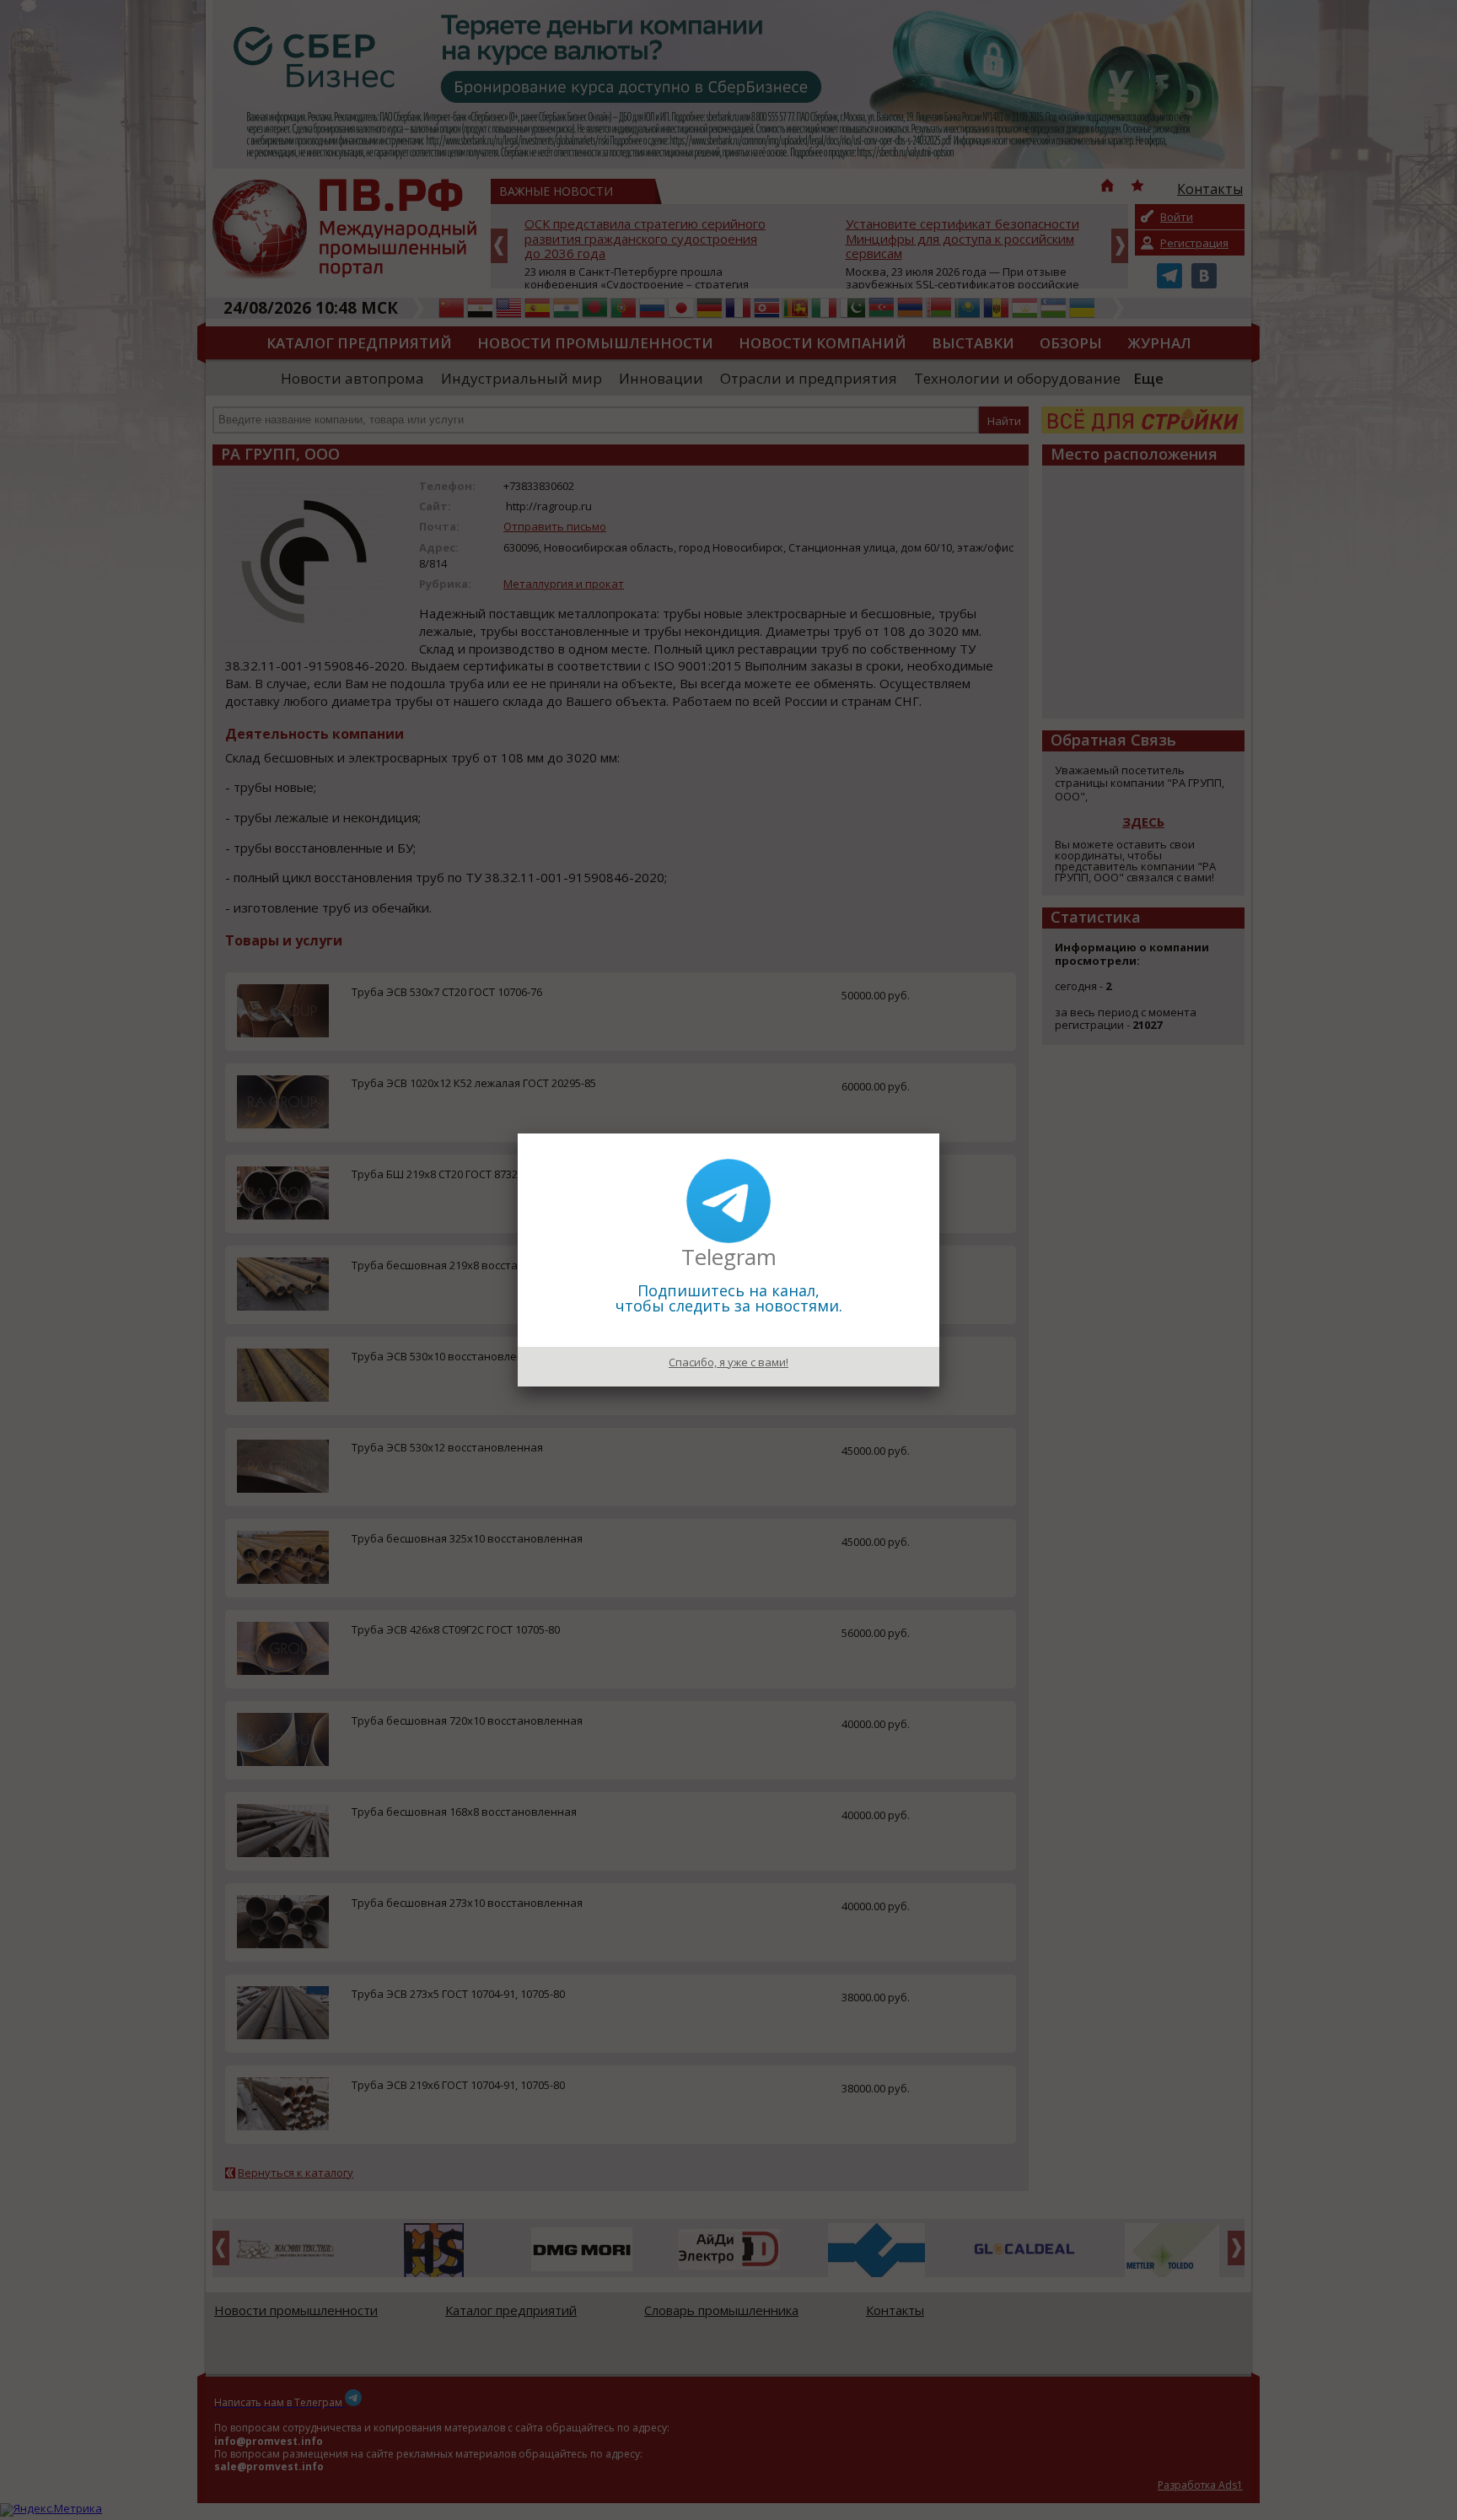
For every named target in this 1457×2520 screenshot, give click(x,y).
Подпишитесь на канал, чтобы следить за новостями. (729, 1298)
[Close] (939, 1133)
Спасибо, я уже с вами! (728, 1362)
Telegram (729, 1257)
